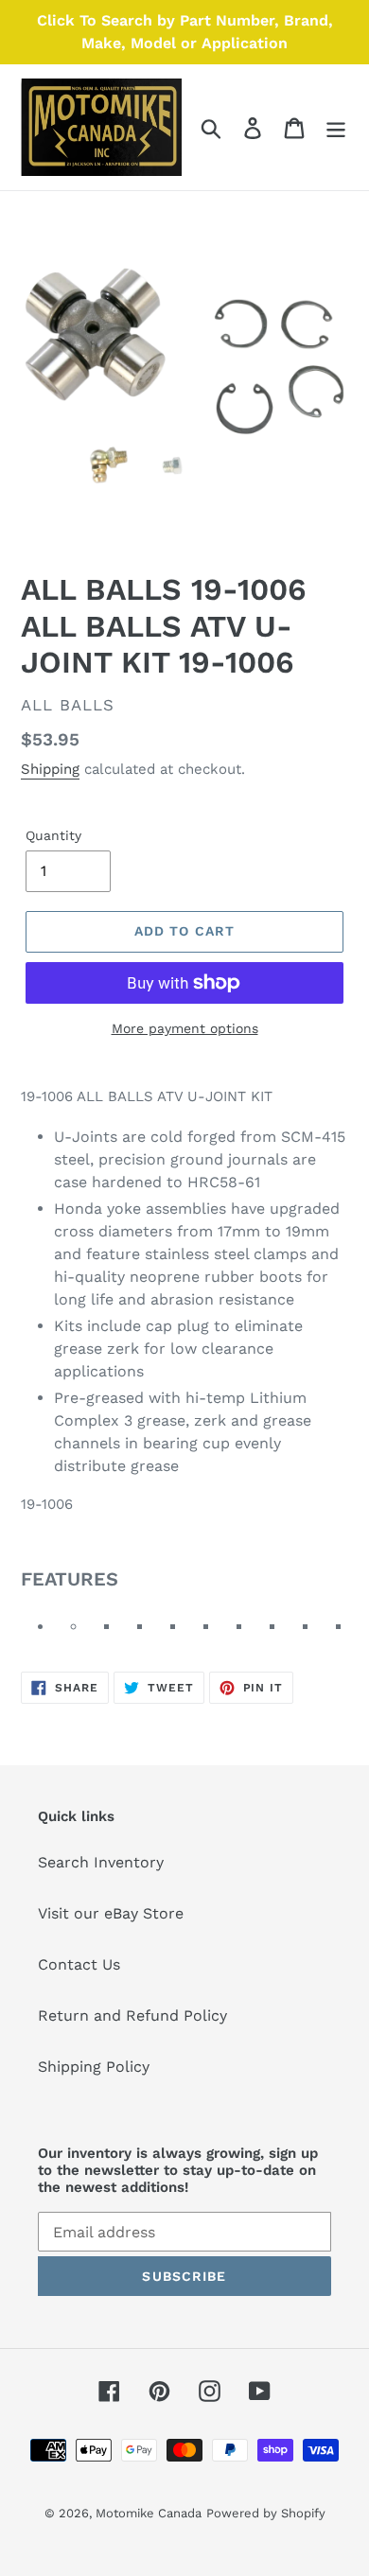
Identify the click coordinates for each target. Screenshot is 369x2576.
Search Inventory (101, 1862)
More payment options (185, 1028)
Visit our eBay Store (111, 1913)
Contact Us (79, 1964)
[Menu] (336, 127)
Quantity (53, 835)
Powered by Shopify (266, 2513)
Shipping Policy (94, 2067)
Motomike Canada (149, 2513)
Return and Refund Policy (132, 2015)
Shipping (50, 769)
